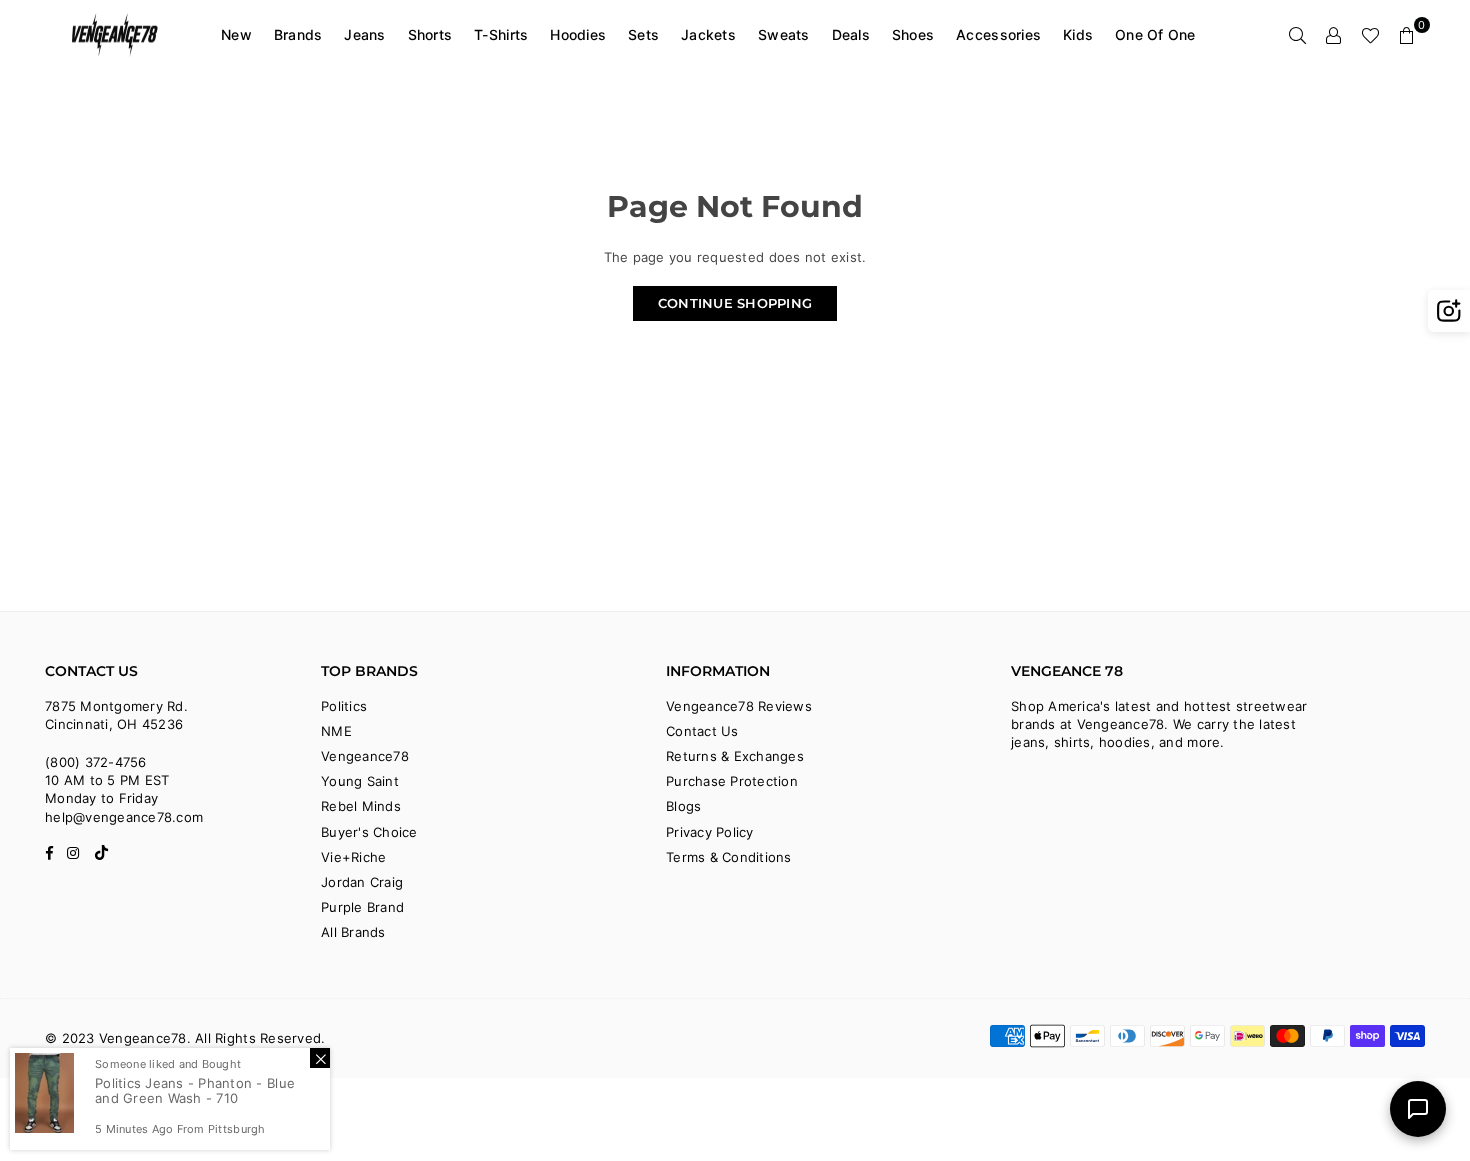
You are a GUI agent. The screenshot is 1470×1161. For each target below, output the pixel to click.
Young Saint (360, 781)
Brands (298, 34)
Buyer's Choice (369, 832)
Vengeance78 (365, 756)
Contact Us (702, 731)
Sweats (784, 34)
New (236, 34)
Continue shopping (735, 303)
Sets (643, 34)
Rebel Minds (361, 806)
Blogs (683, 806)
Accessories (998, 34)
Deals (851, 34)
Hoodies (578, 34)
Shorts (430, 34)
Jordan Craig (362, 882)
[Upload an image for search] (1449, 311)
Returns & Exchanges (735, 756)
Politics (344, 706)
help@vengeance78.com (124, 817)
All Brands (353, 932)
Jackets (708, 34)
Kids (1078, 34)
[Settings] (1334, 35)
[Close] (320, 1058)
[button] (1407, 35)
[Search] (1298, 35)
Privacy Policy (710, 832)
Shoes (913, 34)
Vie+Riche (353, 857)
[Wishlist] (1370, 35)
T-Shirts (501, 34)
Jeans (364, 34)
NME (336, 731)
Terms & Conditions (729, 857)
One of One (1155, 34)
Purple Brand (362, 907)
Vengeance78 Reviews (739, 706)
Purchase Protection (732, 781)
